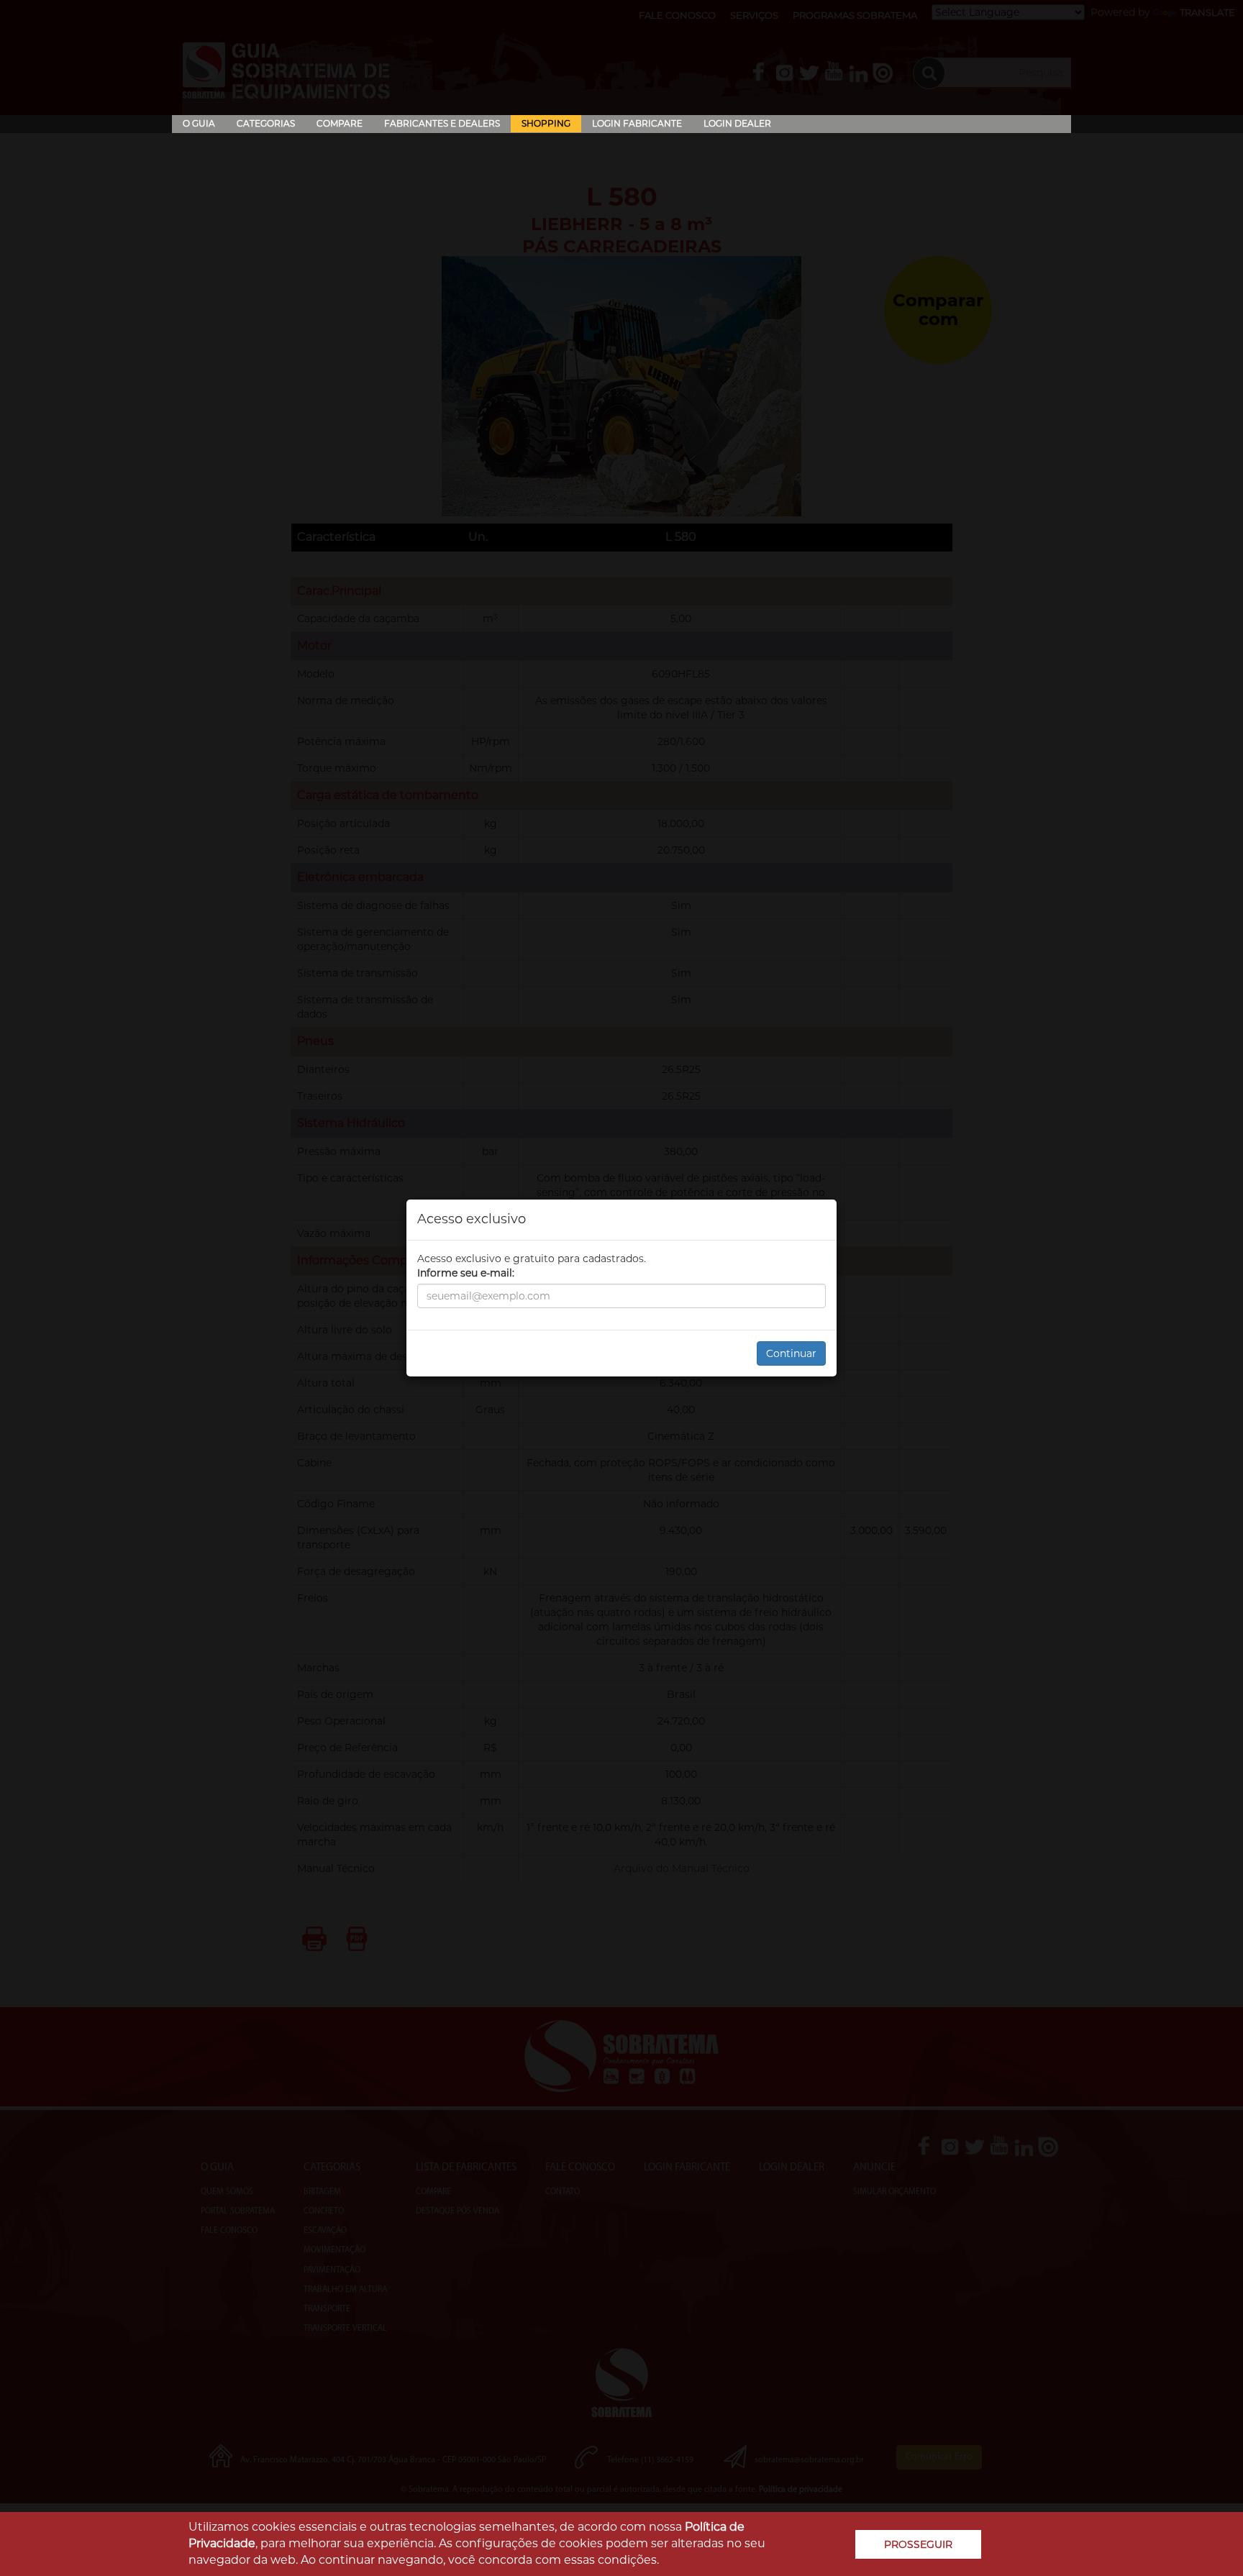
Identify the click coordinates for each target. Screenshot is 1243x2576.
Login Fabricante (637, 123)
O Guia (199, 123)
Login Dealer (737, 123)
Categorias (266, 123)
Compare (340, 123)
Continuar (791, 1353)
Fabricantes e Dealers (442, 123)
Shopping (546, 123)
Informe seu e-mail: (466, 1273)
